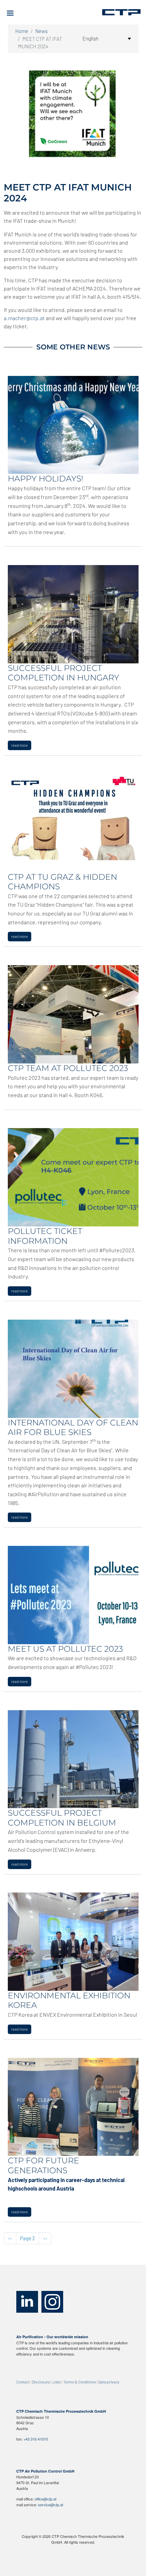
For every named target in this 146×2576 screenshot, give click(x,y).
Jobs (57, 2382)
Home (22, 31)
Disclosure (41, 2382)
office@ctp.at (45, 2499)
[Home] (121, 12)
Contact (23, 2382)
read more (20, 745)
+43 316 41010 (36, 2439)
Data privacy (109, 2382)
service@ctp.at (51, 2505)
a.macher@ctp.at (24, 318)
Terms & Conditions (80, 2382)
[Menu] (13, 14)
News (41, 31)
